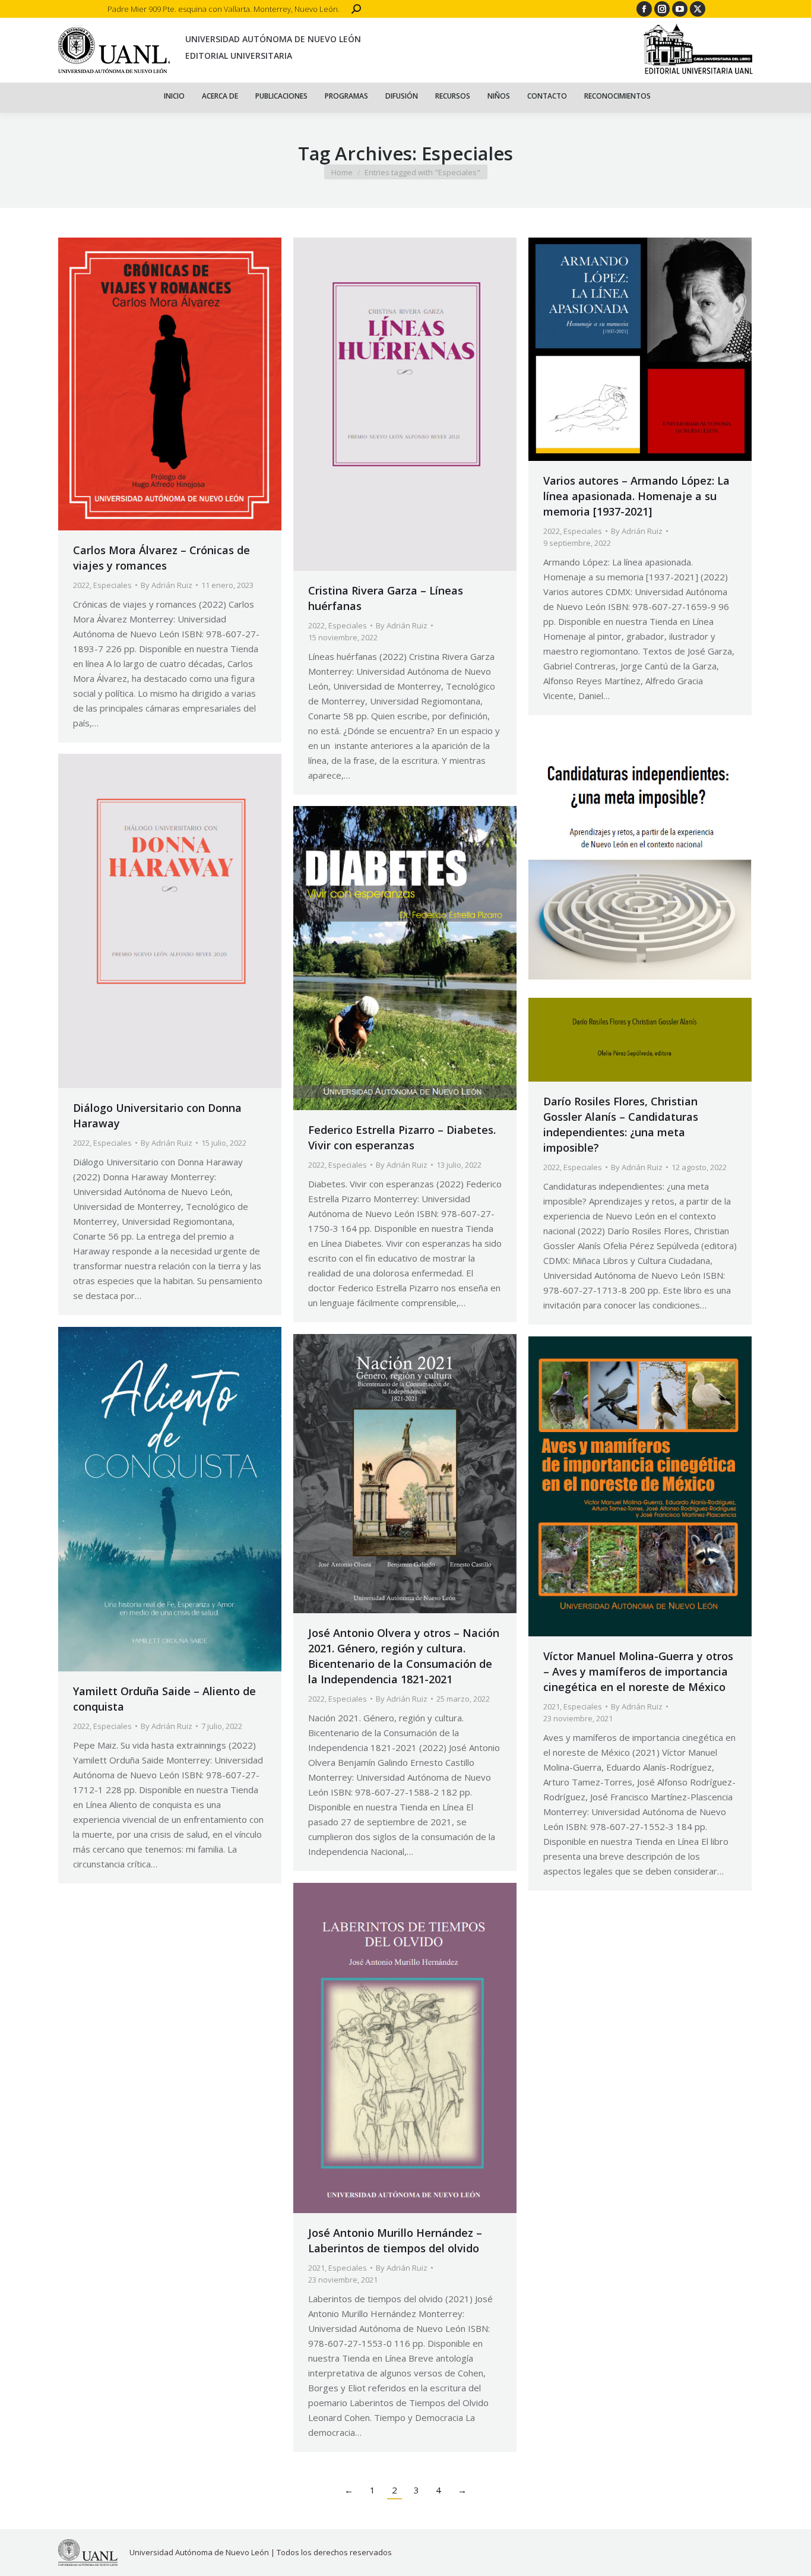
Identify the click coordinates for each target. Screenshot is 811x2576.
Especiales (113, 585)
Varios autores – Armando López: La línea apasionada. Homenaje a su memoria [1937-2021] (636, 496)
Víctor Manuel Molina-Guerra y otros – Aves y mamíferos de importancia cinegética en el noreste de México (638, 1671)
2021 (552, 1706)
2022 (81, 585)
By (167, 585)
